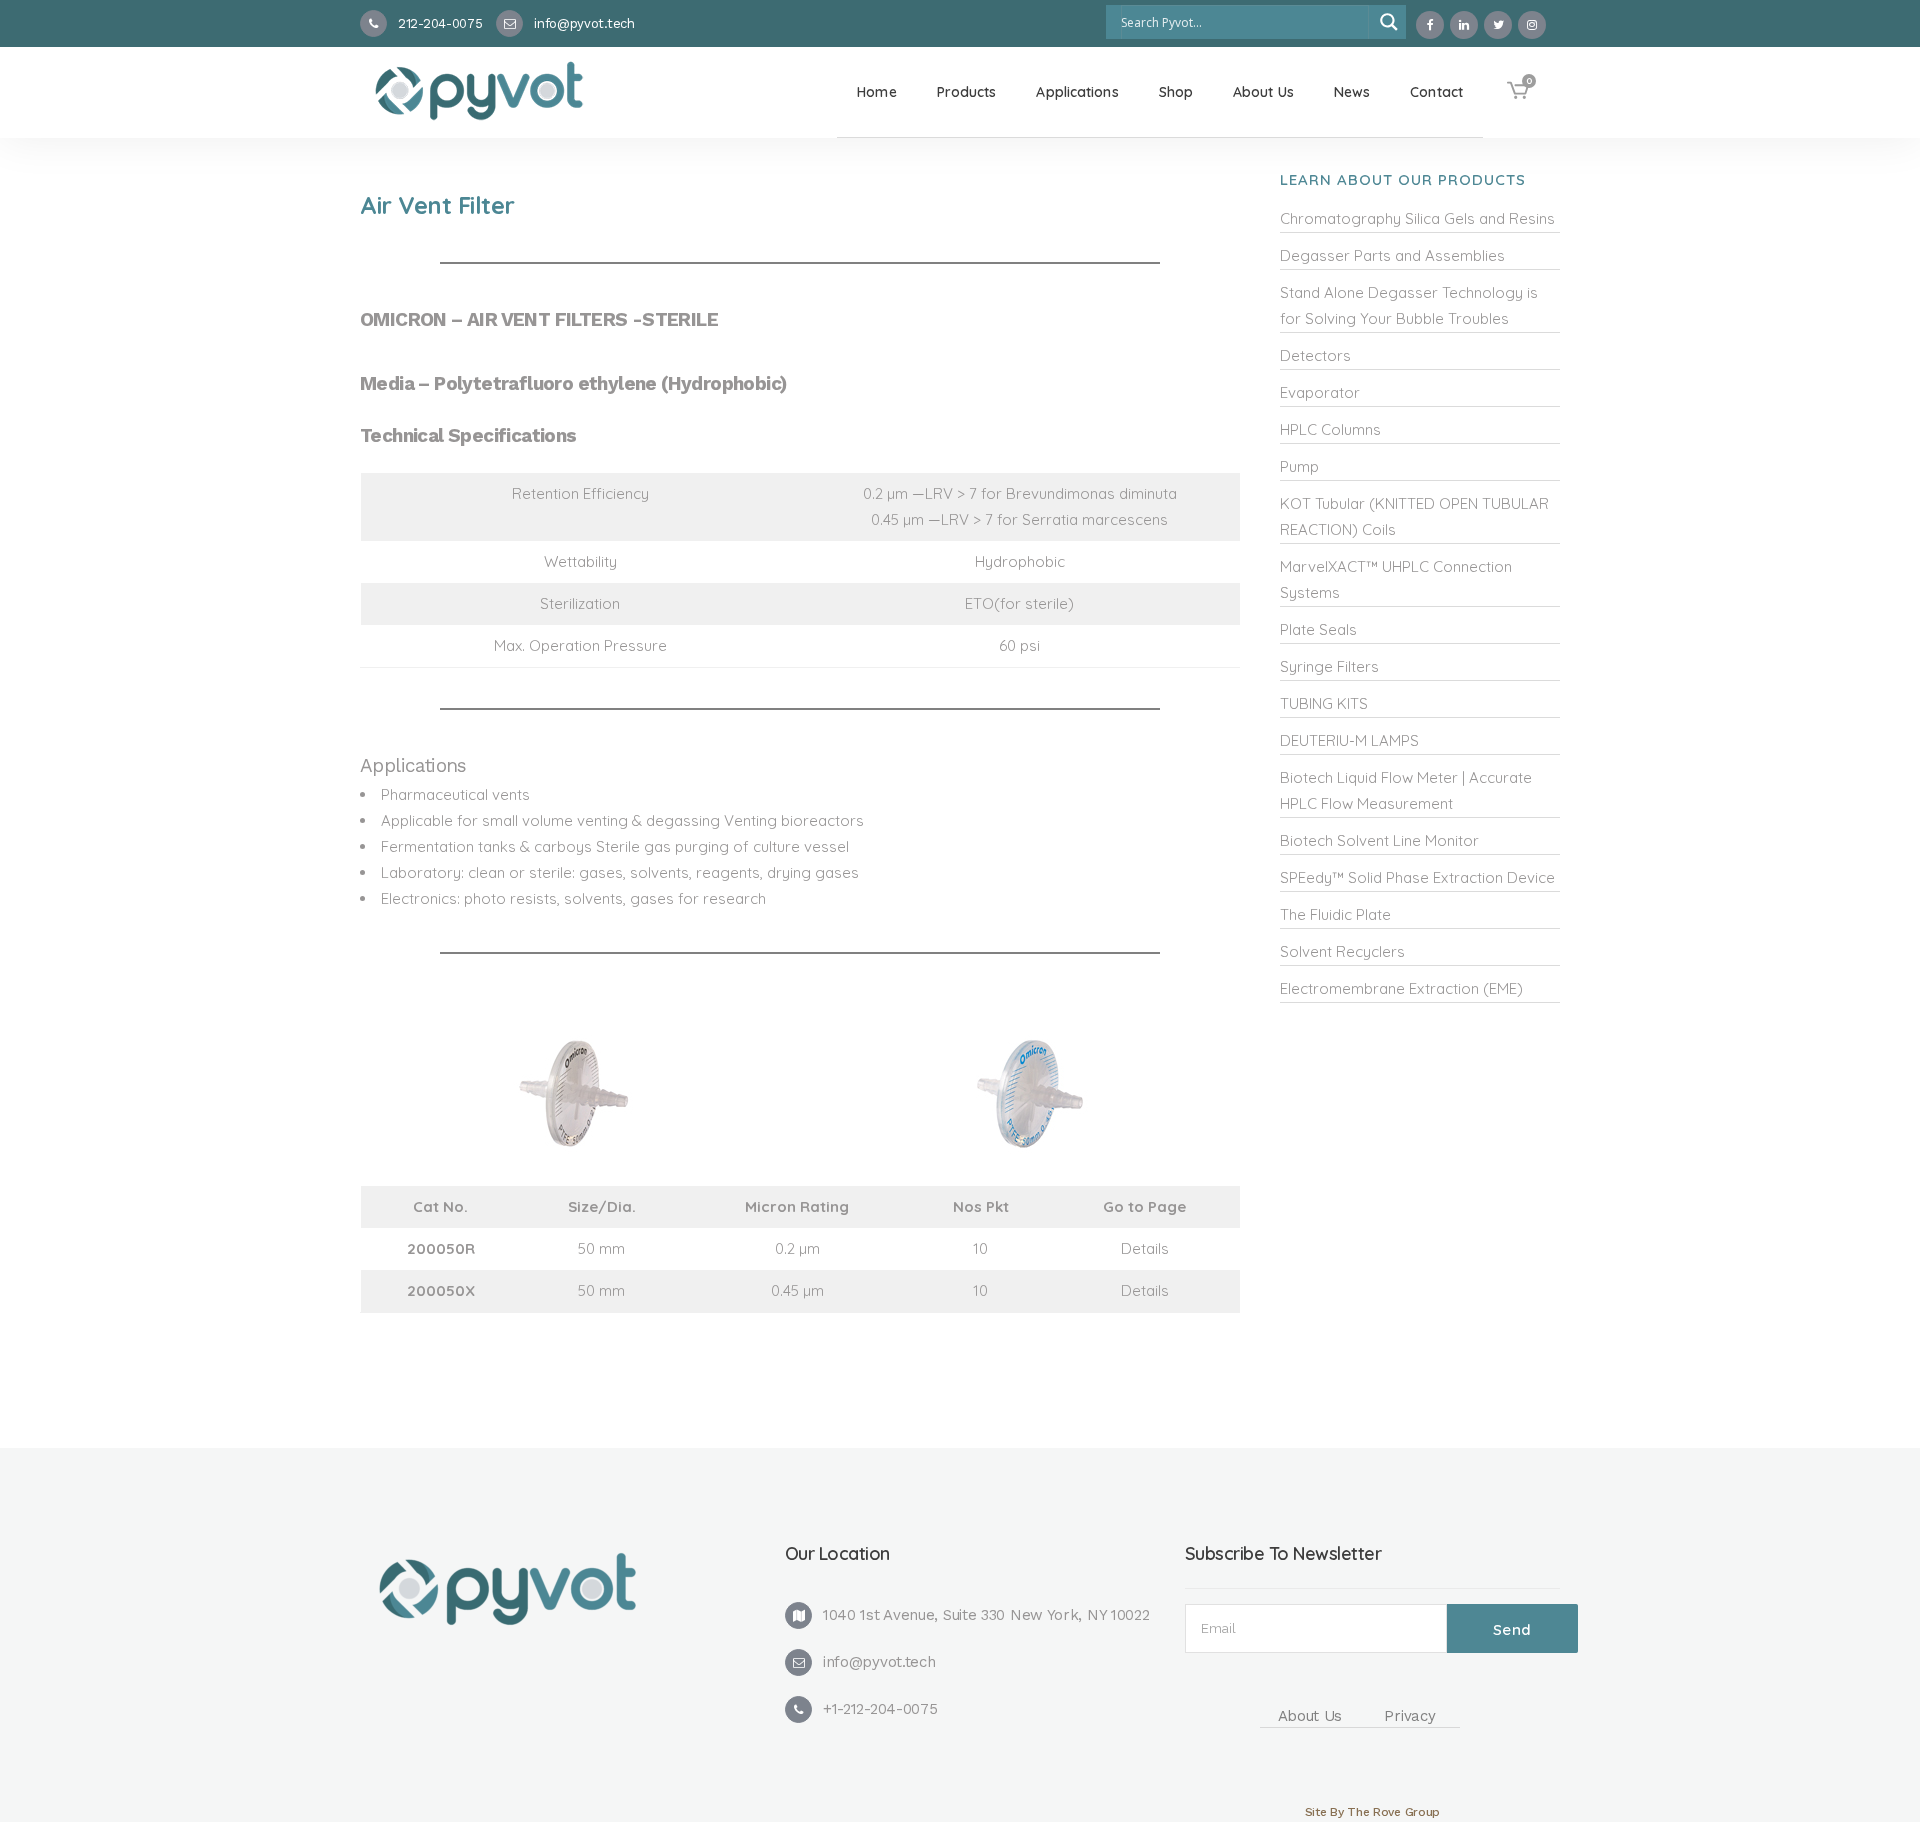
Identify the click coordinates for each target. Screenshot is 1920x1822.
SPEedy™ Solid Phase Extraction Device (1417, 877)
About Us (1310, 1716)
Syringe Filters (1329, 666)
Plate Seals (1318, 629)
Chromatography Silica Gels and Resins (1417, 218)
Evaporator (1320, 392)
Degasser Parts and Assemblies (1392, 255)
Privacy (1409, 1716)
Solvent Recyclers (1342, 951)
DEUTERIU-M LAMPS (1349, 740)
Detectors (1315, 355)
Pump (1299, 466)
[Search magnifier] (1389, 22)
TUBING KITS (1324, 703)
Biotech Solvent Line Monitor (1379, 840)
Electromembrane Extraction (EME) (1401, 988)
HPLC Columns (1330, 429)
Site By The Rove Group (1372, 1812)
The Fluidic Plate (1335, 914)
